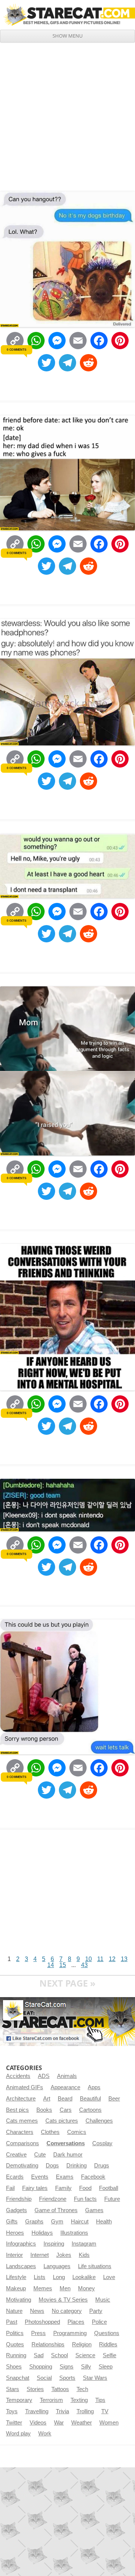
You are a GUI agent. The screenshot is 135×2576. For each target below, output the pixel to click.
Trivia (62, 2411)
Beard (65, 2099)
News (37, 2311)
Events (40, 2177)
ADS (44, 2076)
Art (47, 2099)
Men (65, 2288)
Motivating (19, 2300)
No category (67, 2311)
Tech (82, 2389)
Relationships (48, 2344)
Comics (77, 2132)
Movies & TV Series (63, 2300)
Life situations (95, 2266)
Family (63, 2188)
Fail (10, 2188)
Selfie (109, 2355)
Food (85, 2188)
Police (99, 2322)
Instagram (84, 2244)
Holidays (42, 2233)
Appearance (65, 2087)
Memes (43, 2288)
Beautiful (90, 2099)
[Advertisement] (67, 114)
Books (44, 2110)
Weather (82, 2423)
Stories (35, 2389)
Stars (13, 2389)
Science (85, 2355)
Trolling (85, 2411)
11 (100, 1959)
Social (44, 2378)
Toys (12, 2411)
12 (112, 1959)
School (59, 2355)
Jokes (64, 2255)
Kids (84, 2255)
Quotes (15, 2344)
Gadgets (16, 2210)
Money (86, 2288)
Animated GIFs (25, 2087)
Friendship (19, 2199)
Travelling (37, 2411)
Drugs (102, 2166)
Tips (100, 2400)
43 (84, 1965)
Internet (40, 2255)
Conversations (66, 2143)
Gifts (12, 2222)
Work (45, 2434)
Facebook (93, 2177)
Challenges (99, 2121)
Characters (20, 2132)
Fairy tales (35, 2188)
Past (12, 2322)
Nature (14, 2311)
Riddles (108, 2344)
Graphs (34, 2222)
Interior (14, 2255)
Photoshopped (42, 2322)
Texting (79, 2400)
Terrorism (51, 2400)
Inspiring (54, 2244)
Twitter (14, 2423)
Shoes (14, 2367)
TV (105, 2411)
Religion (82, 2344)
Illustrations (74, 2233)
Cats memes (22, 2121)
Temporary (19, 2400)
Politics (15, 2333)
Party (96, 2311)
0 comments (16, 350)
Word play (18, 2434)
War (59, 2423)
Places (76, 2322)
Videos (38, 2423)
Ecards (15, 2177)
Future (112, 2199)
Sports (67, 2378)
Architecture (21, 2099)
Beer (114, 2099)
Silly (86, 2367)
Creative (16, 2155)
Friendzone (53, 2199)
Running (16, 2355)
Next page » (67, 1983)
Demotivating (22, 2166)
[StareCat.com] (67, 15)
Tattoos (60, 2389)
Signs (67, 2367)
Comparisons (22, 2143)
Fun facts (85, 2199)
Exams (65, 2177)
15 (63, 1965)
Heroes (15, 2233)
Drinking (76, 2166)
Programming (70, 2333)
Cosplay (102, 2143)
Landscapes (21, 2266)
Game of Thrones (56, 2210)
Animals (67, 2076)
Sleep (106, 2367)
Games (94, 2210)
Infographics (21, 2244)
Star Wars (95, 2378)
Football (109, 2188)
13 (124, 1959)
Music (103, 2300)
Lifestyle (16, 2277)
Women (109, 2423)
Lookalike (84, 2277)
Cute (40, 2155)
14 (51, 1965)
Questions (107, 2333)
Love (109, 2277)
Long (59, 2277)
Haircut (80, 2222)
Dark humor (68, 2155)
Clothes (50, 2132)
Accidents (18, 2076)
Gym (57, 2222)
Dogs (52, 2166)
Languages (57, 2266)
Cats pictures (62, 2121)
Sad (39, 2355)
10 (88, 1959)
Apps (94, 2087)
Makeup (16, 2288)
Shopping (41, 2367)
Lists (40, 2277)
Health (104, 2222)
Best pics (17, 2110)
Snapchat (18, 2378)
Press (38, 2333)
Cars (66, 2110)
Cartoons (90, 2110)
